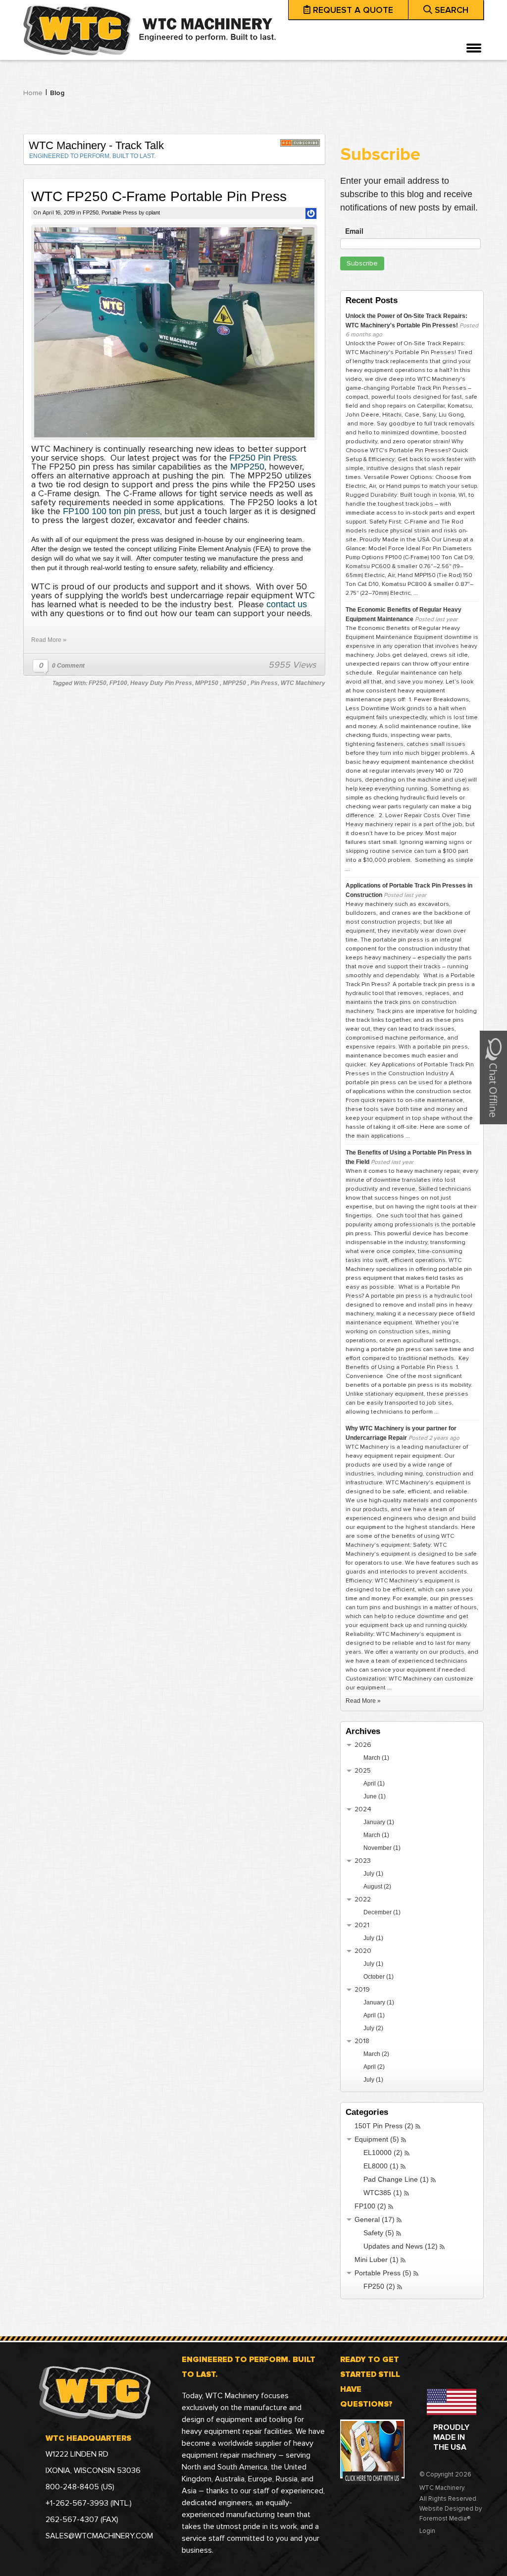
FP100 (118, 683)
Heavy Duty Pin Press (161, 683)
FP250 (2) (379, 2286)
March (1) (376, 1758)
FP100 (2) (370, 2206)
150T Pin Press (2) (384, 2126)
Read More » (49, 640)
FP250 (91, 212)
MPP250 (247, 467)
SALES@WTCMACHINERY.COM (99, 2536)
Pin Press (264, 683)
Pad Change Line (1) (396, 2179)
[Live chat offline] (493, 1077)
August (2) (377, 1887)
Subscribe (362, 263)
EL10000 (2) (383, 2153)
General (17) (375, 2219)
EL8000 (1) (381, 2166)
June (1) (375, 1796)
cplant (153, 212)
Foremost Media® (445, 2519)
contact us (285, 604)
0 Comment (68, 666)
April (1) (374, 1784)
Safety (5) (379, 2233)
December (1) (382, 1912)
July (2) (373, 2028)
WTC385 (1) (383, 2193)
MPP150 (207, 683)
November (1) (382, 1848)
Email (354, 231)
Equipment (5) (377, 2139)
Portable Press (119, 212)
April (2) (374, 2067)
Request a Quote (353, 10)
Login (427, 2531)
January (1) (379, 1822)
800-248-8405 (73, 2487)
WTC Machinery (303, 683)
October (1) (379, 1977)
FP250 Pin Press (263, 458)
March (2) (376, 2054)
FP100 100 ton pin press (111, 511)
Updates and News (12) (401, 2246)
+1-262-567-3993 (78, 2503)
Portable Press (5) (383, 2273)
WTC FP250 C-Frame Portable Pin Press (159, 196)
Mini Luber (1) (377, 2260)
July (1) (373, 1874)
